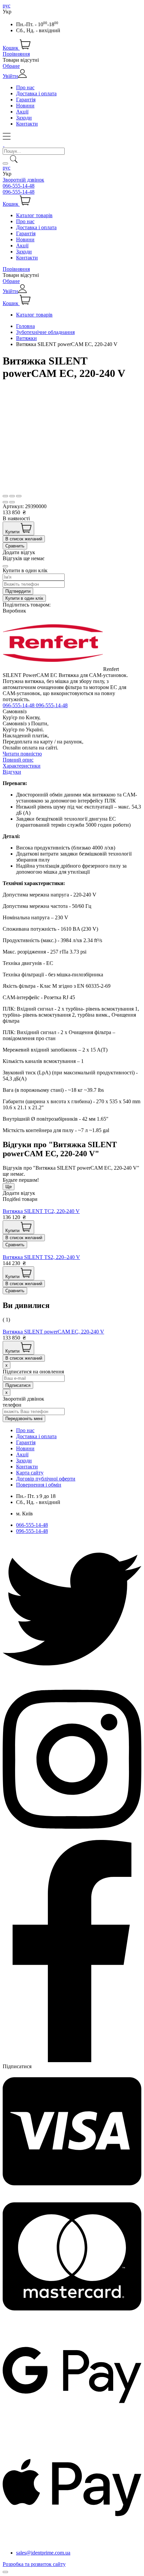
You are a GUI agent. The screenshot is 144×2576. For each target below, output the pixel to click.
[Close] (5, 566)
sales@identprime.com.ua (43, 2553)
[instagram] (72, 1837)
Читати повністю (22, 754)
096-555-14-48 (19, 192)
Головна (25, 326)
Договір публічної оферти (46, 1479)
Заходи (24, 118)
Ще (9, 1187)
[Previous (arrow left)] (5, 502)
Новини (25, 106)
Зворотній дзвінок (23, 180)
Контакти (27, 124)
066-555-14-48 (19, 186)
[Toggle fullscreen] (12, 496)
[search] (5, 163)
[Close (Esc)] (5, 496)
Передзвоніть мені (24, 1419)
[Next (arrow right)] (12, 502)
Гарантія (26, 100)
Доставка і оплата (36, 93)
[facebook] (72, 2060)
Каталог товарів (34, 215)
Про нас (25, 87)
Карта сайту (30, 1473)
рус (7, 6)
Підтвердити (18, 591)
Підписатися (17, 2066)
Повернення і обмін (39, 1485)
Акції (22, 112)
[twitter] (72, 1677)
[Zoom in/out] (19, 496)
